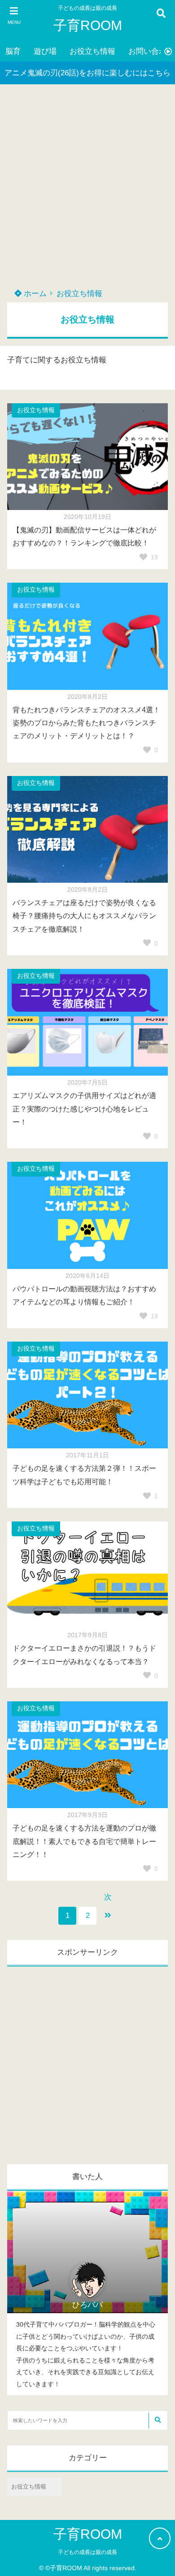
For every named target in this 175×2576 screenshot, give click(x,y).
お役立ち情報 (92, 51)
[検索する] (157, 2421)
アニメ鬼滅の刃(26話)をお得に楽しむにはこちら (87, 73)
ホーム (34, 294)
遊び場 (45, 51)
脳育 (13, 51)
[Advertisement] (87, 190)
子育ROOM (88, 25)
